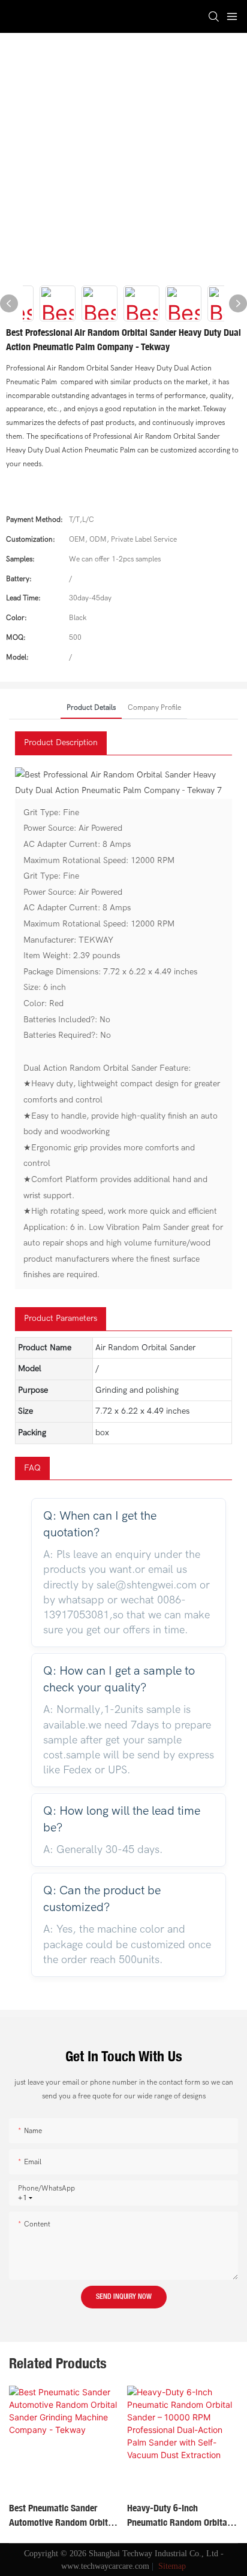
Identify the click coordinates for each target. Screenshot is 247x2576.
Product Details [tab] (91, 707)
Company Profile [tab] (154, 707)
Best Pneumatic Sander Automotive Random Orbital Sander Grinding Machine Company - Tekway (62, 2516)
